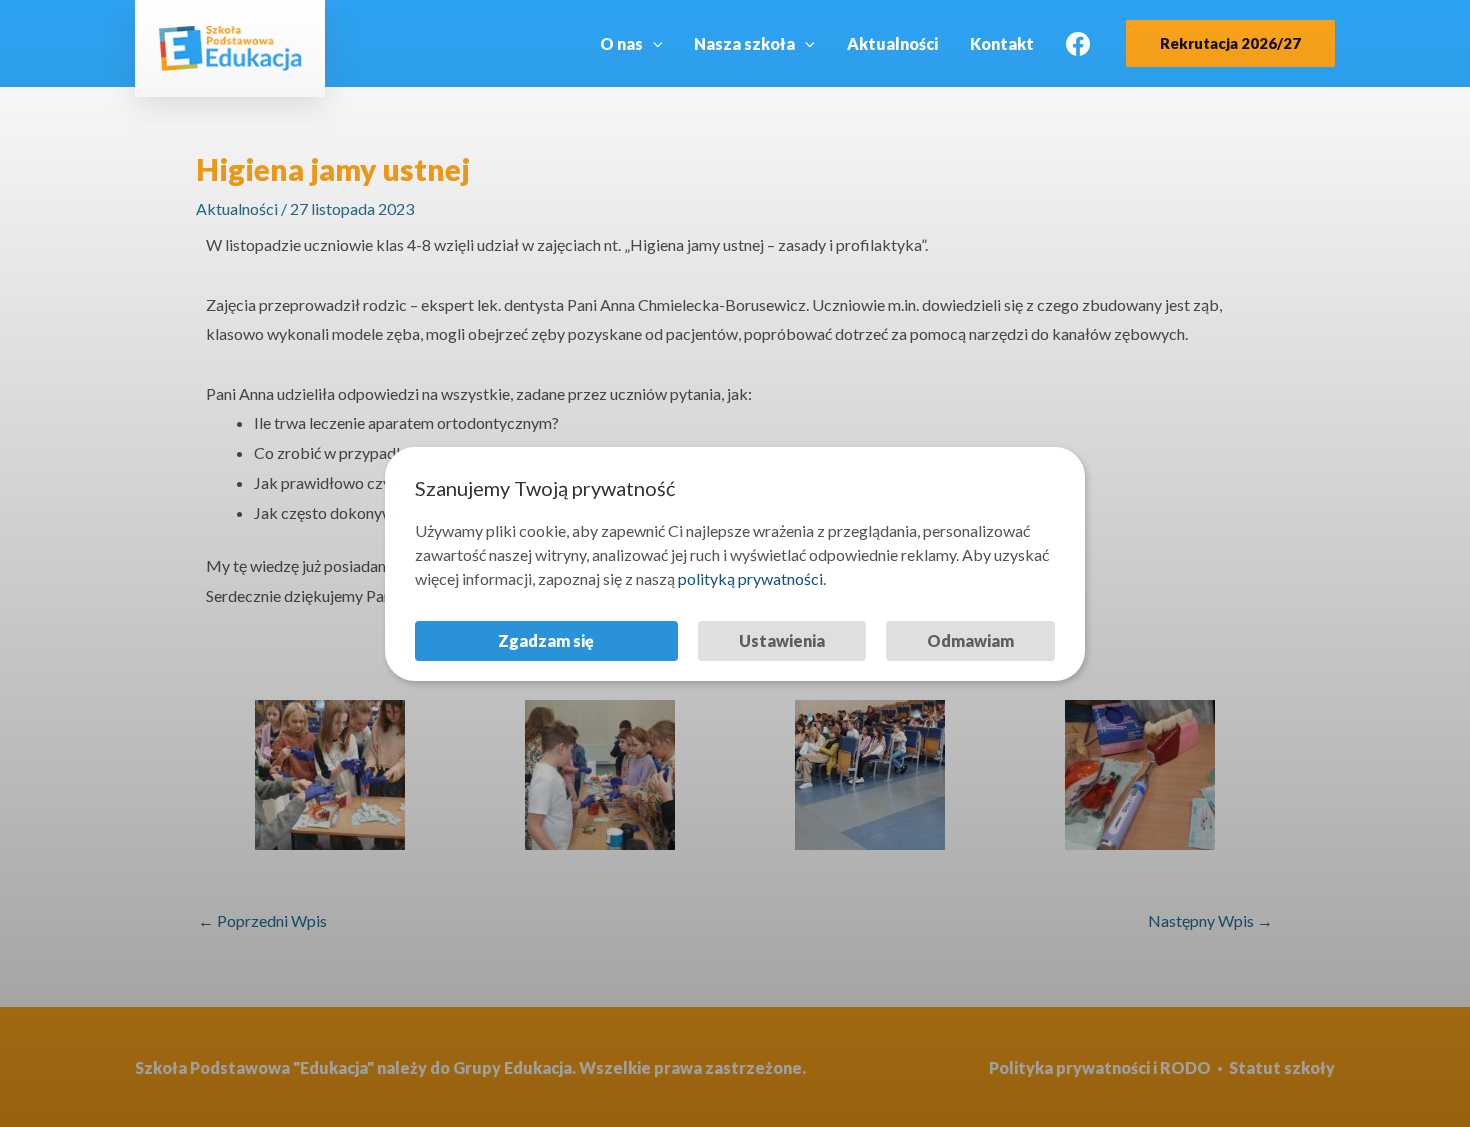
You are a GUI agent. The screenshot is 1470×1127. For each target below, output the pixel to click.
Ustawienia (782, 640)
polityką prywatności (750, 578)
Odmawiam (970, 640)
